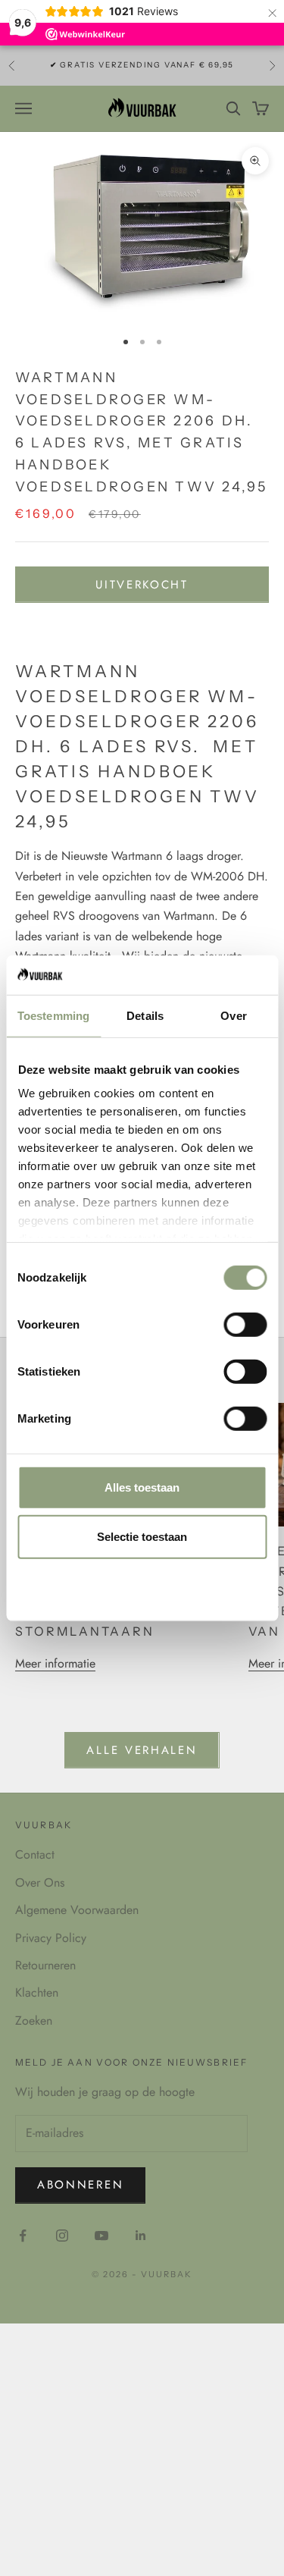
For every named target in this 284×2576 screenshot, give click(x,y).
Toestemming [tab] (53, 1016)
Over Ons (40, 1883)
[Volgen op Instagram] (62, 2236)
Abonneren (80, 2185)
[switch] (245, 1325)
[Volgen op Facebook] (23, 2236)
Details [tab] (145, 1016)
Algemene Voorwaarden (77, 1910)
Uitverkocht (142, 585)
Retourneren (45, 1965)
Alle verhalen (142, 1750)
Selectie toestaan (142, 1537)
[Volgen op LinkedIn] (141, 2236)
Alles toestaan (142, 1487)
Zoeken (34, 2021)
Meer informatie (55, 1663)
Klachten (37, 1992)
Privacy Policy (51, 1938)
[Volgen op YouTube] (101, 2236)
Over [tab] (233, 1016)
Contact (35, 1854)
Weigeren (142, 1587)
